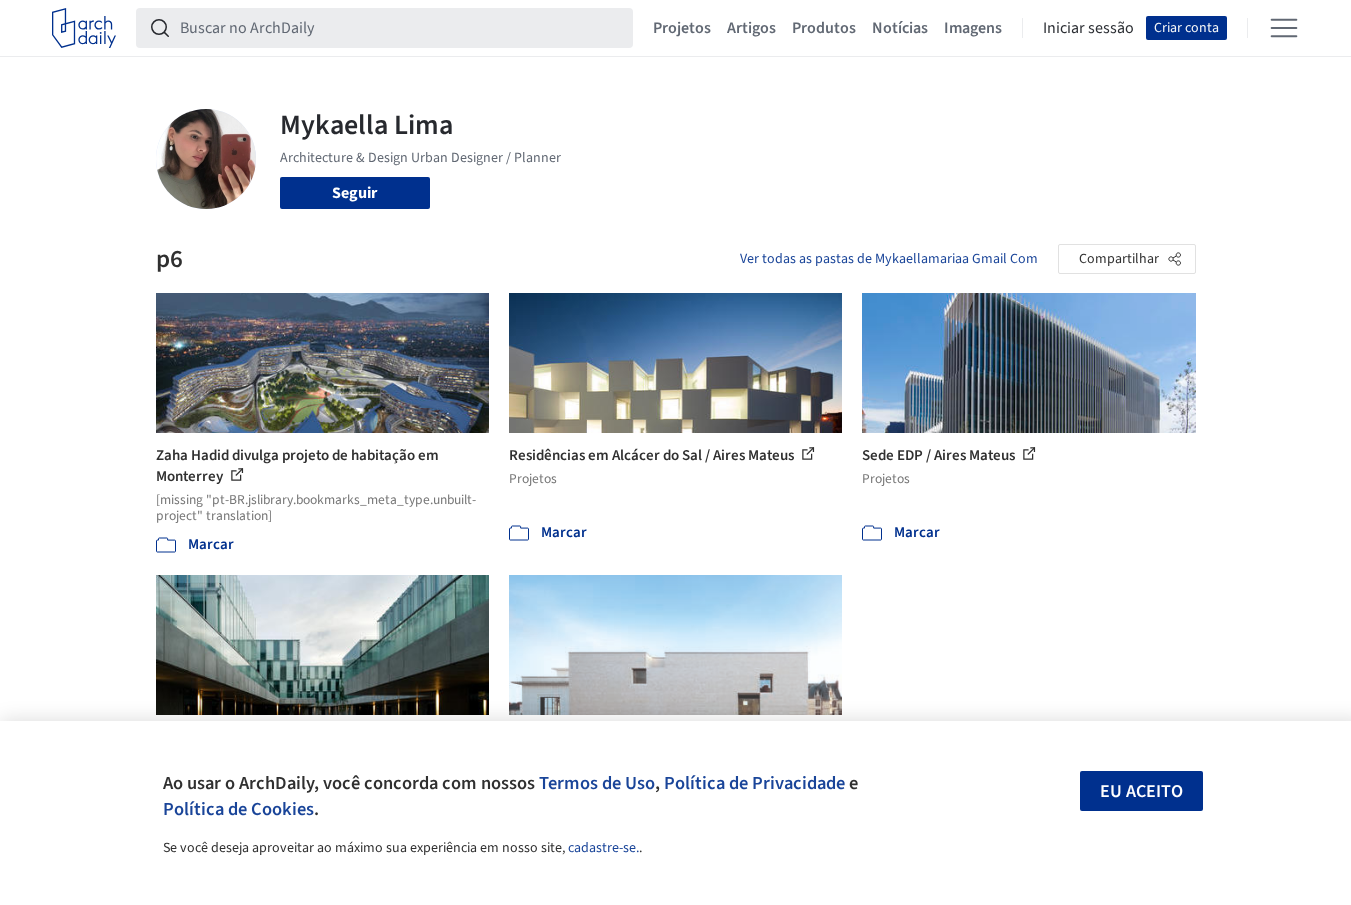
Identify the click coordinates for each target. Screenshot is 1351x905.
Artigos (751, 28)
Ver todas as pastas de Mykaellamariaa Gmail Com (889, 259)
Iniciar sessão (1088, 28)
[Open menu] (1284, 28)
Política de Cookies (238, 809)
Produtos (824, 28)
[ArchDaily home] (84, 28)
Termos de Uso (597, 783)
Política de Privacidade (754, 783)
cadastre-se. (603, 848)
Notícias (900, 28)
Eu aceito (1141, 791)
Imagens (973, 28)
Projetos (682, 28)
